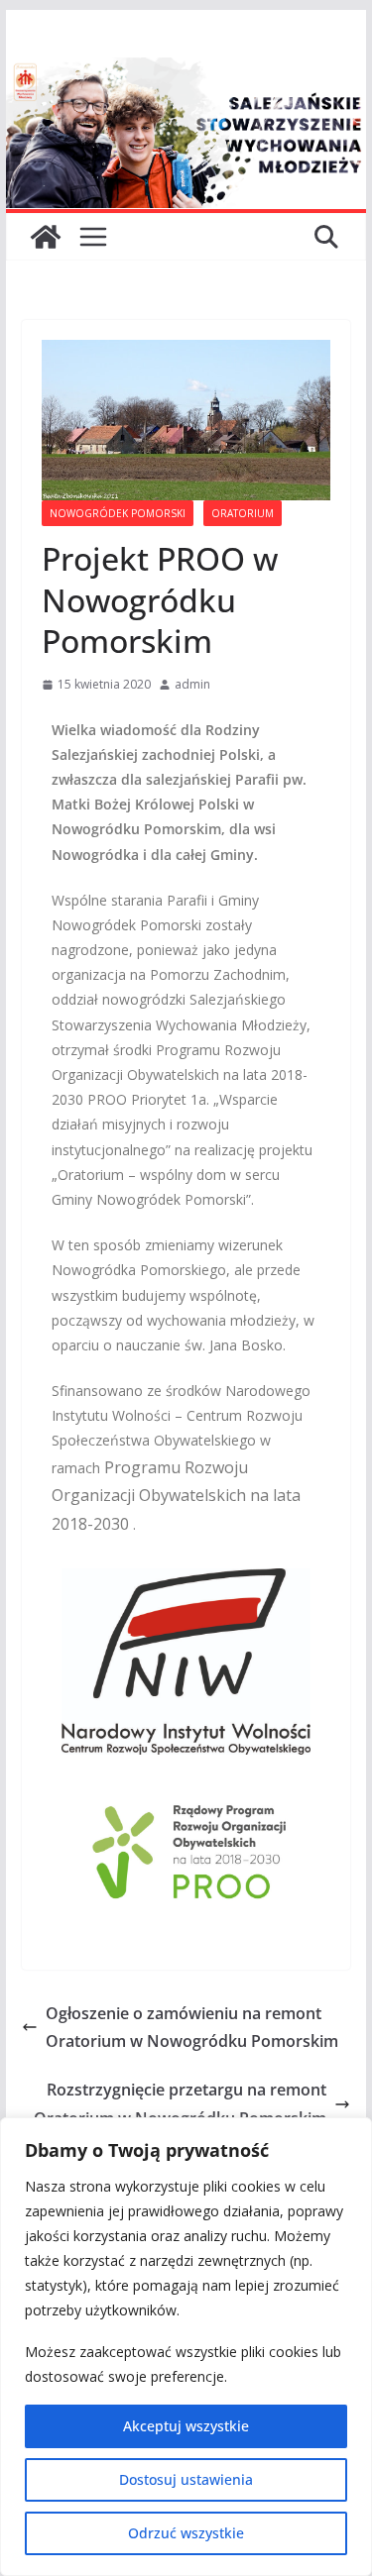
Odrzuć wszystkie (186, 2533)
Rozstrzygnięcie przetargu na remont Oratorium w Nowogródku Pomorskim (180, 2104)
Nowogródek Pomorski (118, 513)
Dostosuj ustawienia (186, 2479)
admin (192, 684)
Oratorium (243, 513)
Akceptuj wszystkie (186, 2426)
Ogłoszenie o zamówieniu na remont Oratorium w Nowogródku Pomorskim (192, 2028)
